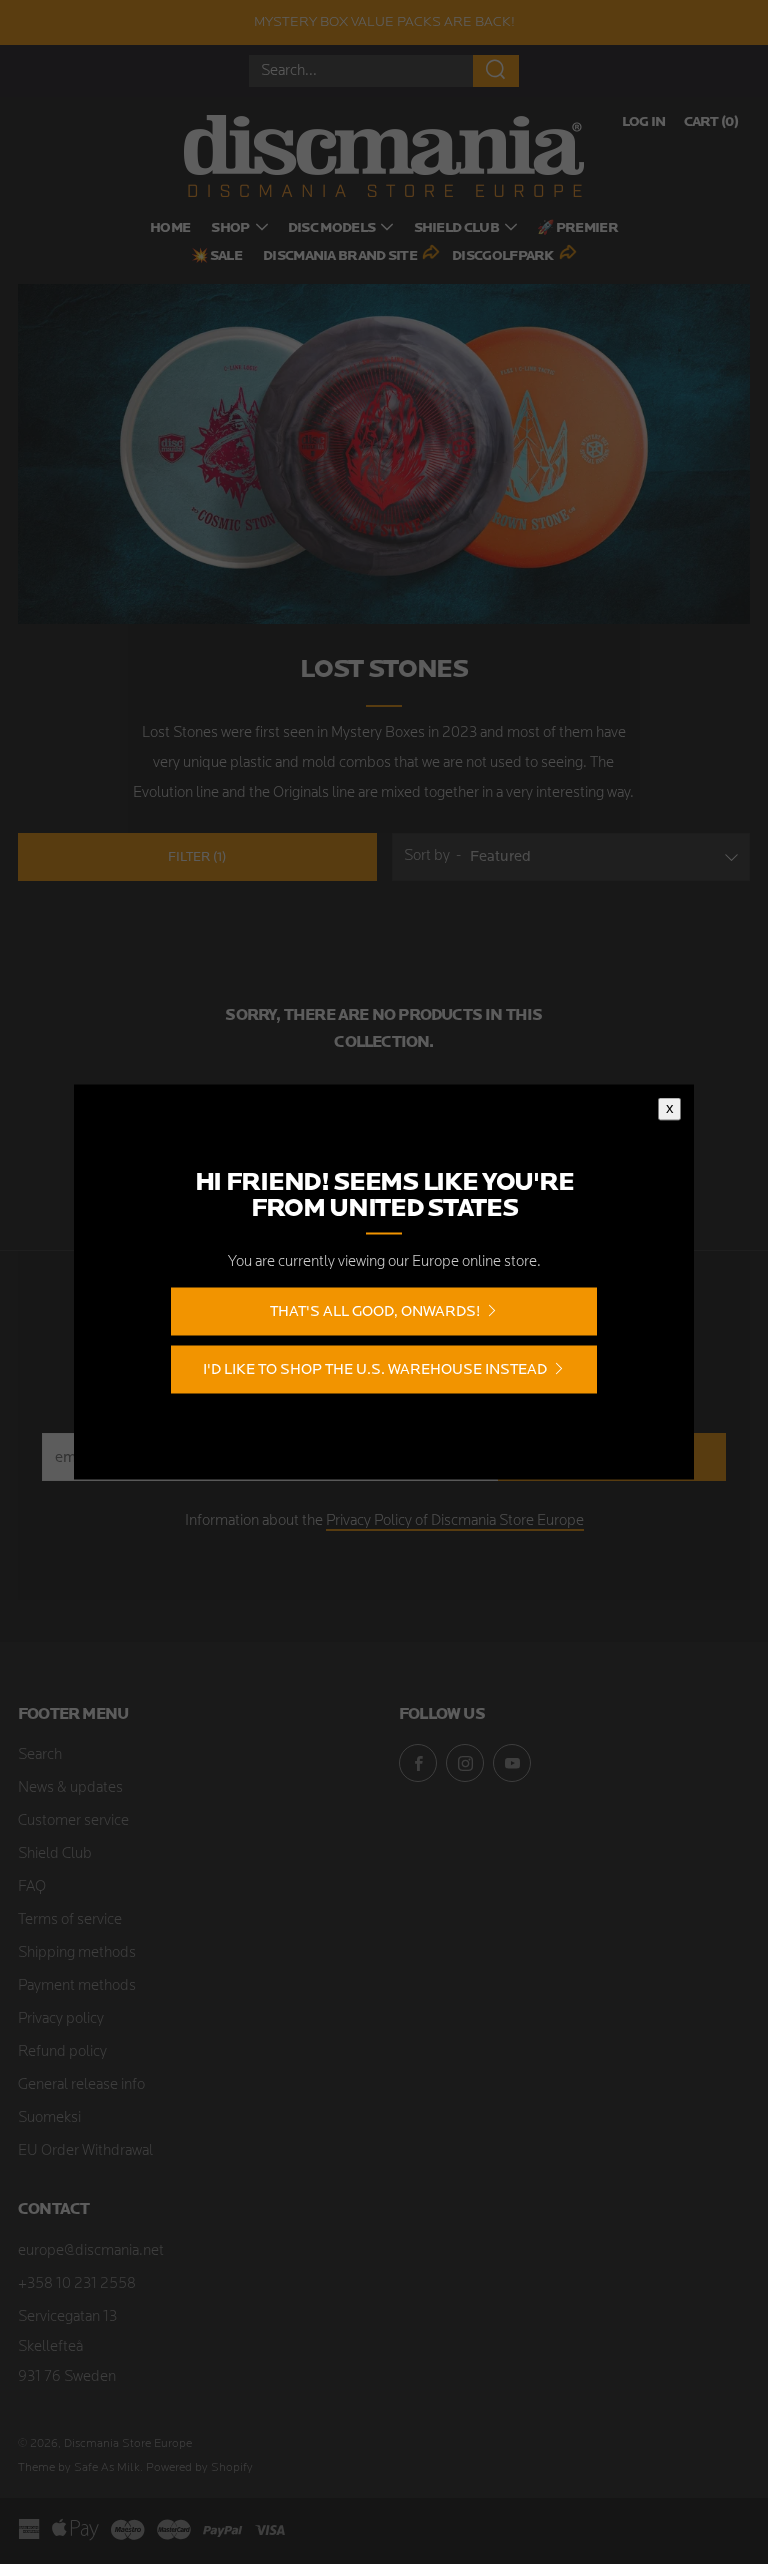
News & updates (70, 1788)
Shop (230, 228)
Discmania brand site (340, 256)
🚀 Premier (577, 228)
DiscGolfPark (503, 256)
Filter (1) (197, 856)
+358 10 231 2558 (77, 2284)
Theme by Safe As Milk (79, 2468)
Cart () (711, 122)
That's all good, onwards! (375, 1311)
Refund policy (62, 2052)
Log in (644, 122)
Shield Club (456, 228)
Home (170, 228)
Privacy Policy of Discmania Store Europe (455, 1521)
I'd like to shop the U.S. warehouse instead (375, 1369)
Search (40, 1755)
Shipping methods (77, 1953)
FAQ (32, 1887)
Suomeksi (49, 2118)
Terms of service (70, 1920)
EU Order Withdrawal (85, 2151)
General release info (81, 2085)
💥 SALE (216, 256)
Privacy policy (61, 2019)
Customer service (73, 1821)
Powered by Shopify (199, 2468)
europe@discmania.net (91, 2251)
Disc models (331, 228)
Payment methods (77, 1986)
